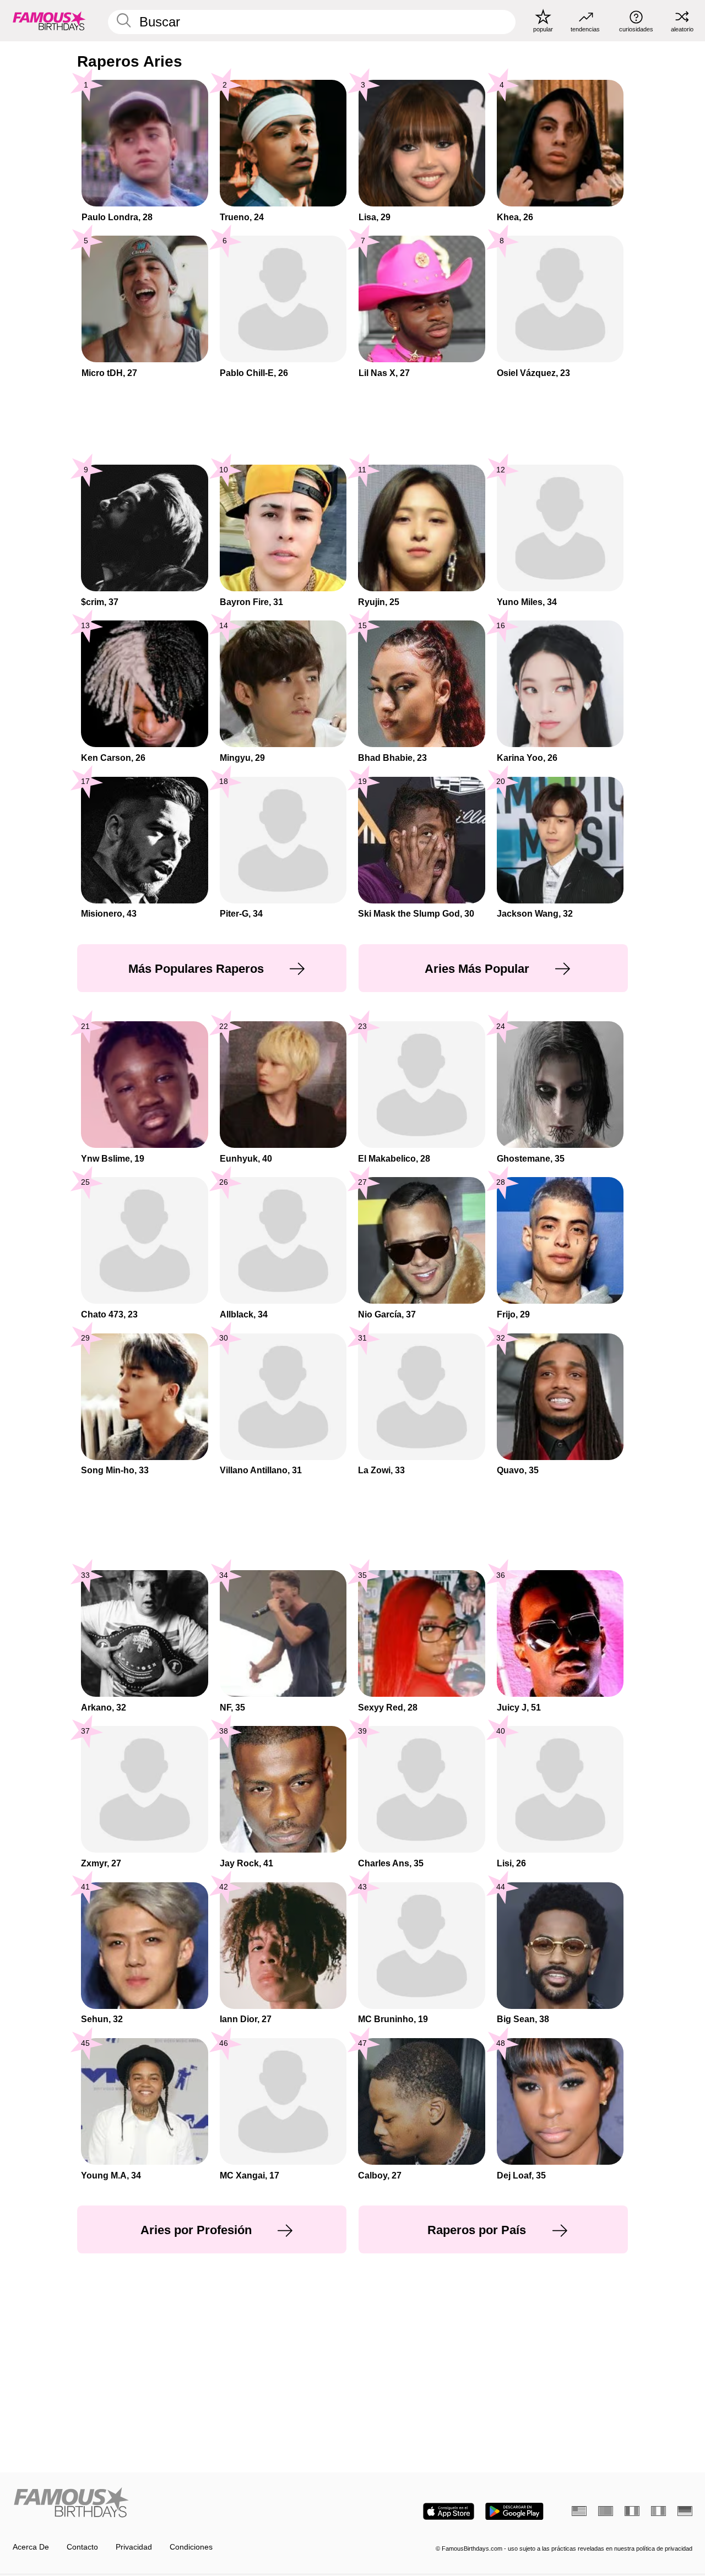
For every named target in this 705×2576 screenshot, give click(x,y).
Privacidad (134, 2547)
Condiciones (191, 2547)
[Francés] (632, 2511)
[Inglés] (579, 2511)
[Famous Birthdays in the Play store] (514, 2511)
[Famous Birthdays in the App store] (449, 2511)
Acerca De (31, 2547)
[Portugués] (606, 2511)
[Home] (180, 2503)
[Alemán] (685, 2511)
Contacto (82, 2547)
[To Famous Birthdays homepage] (49, 20)
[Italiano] (658, 2511)
